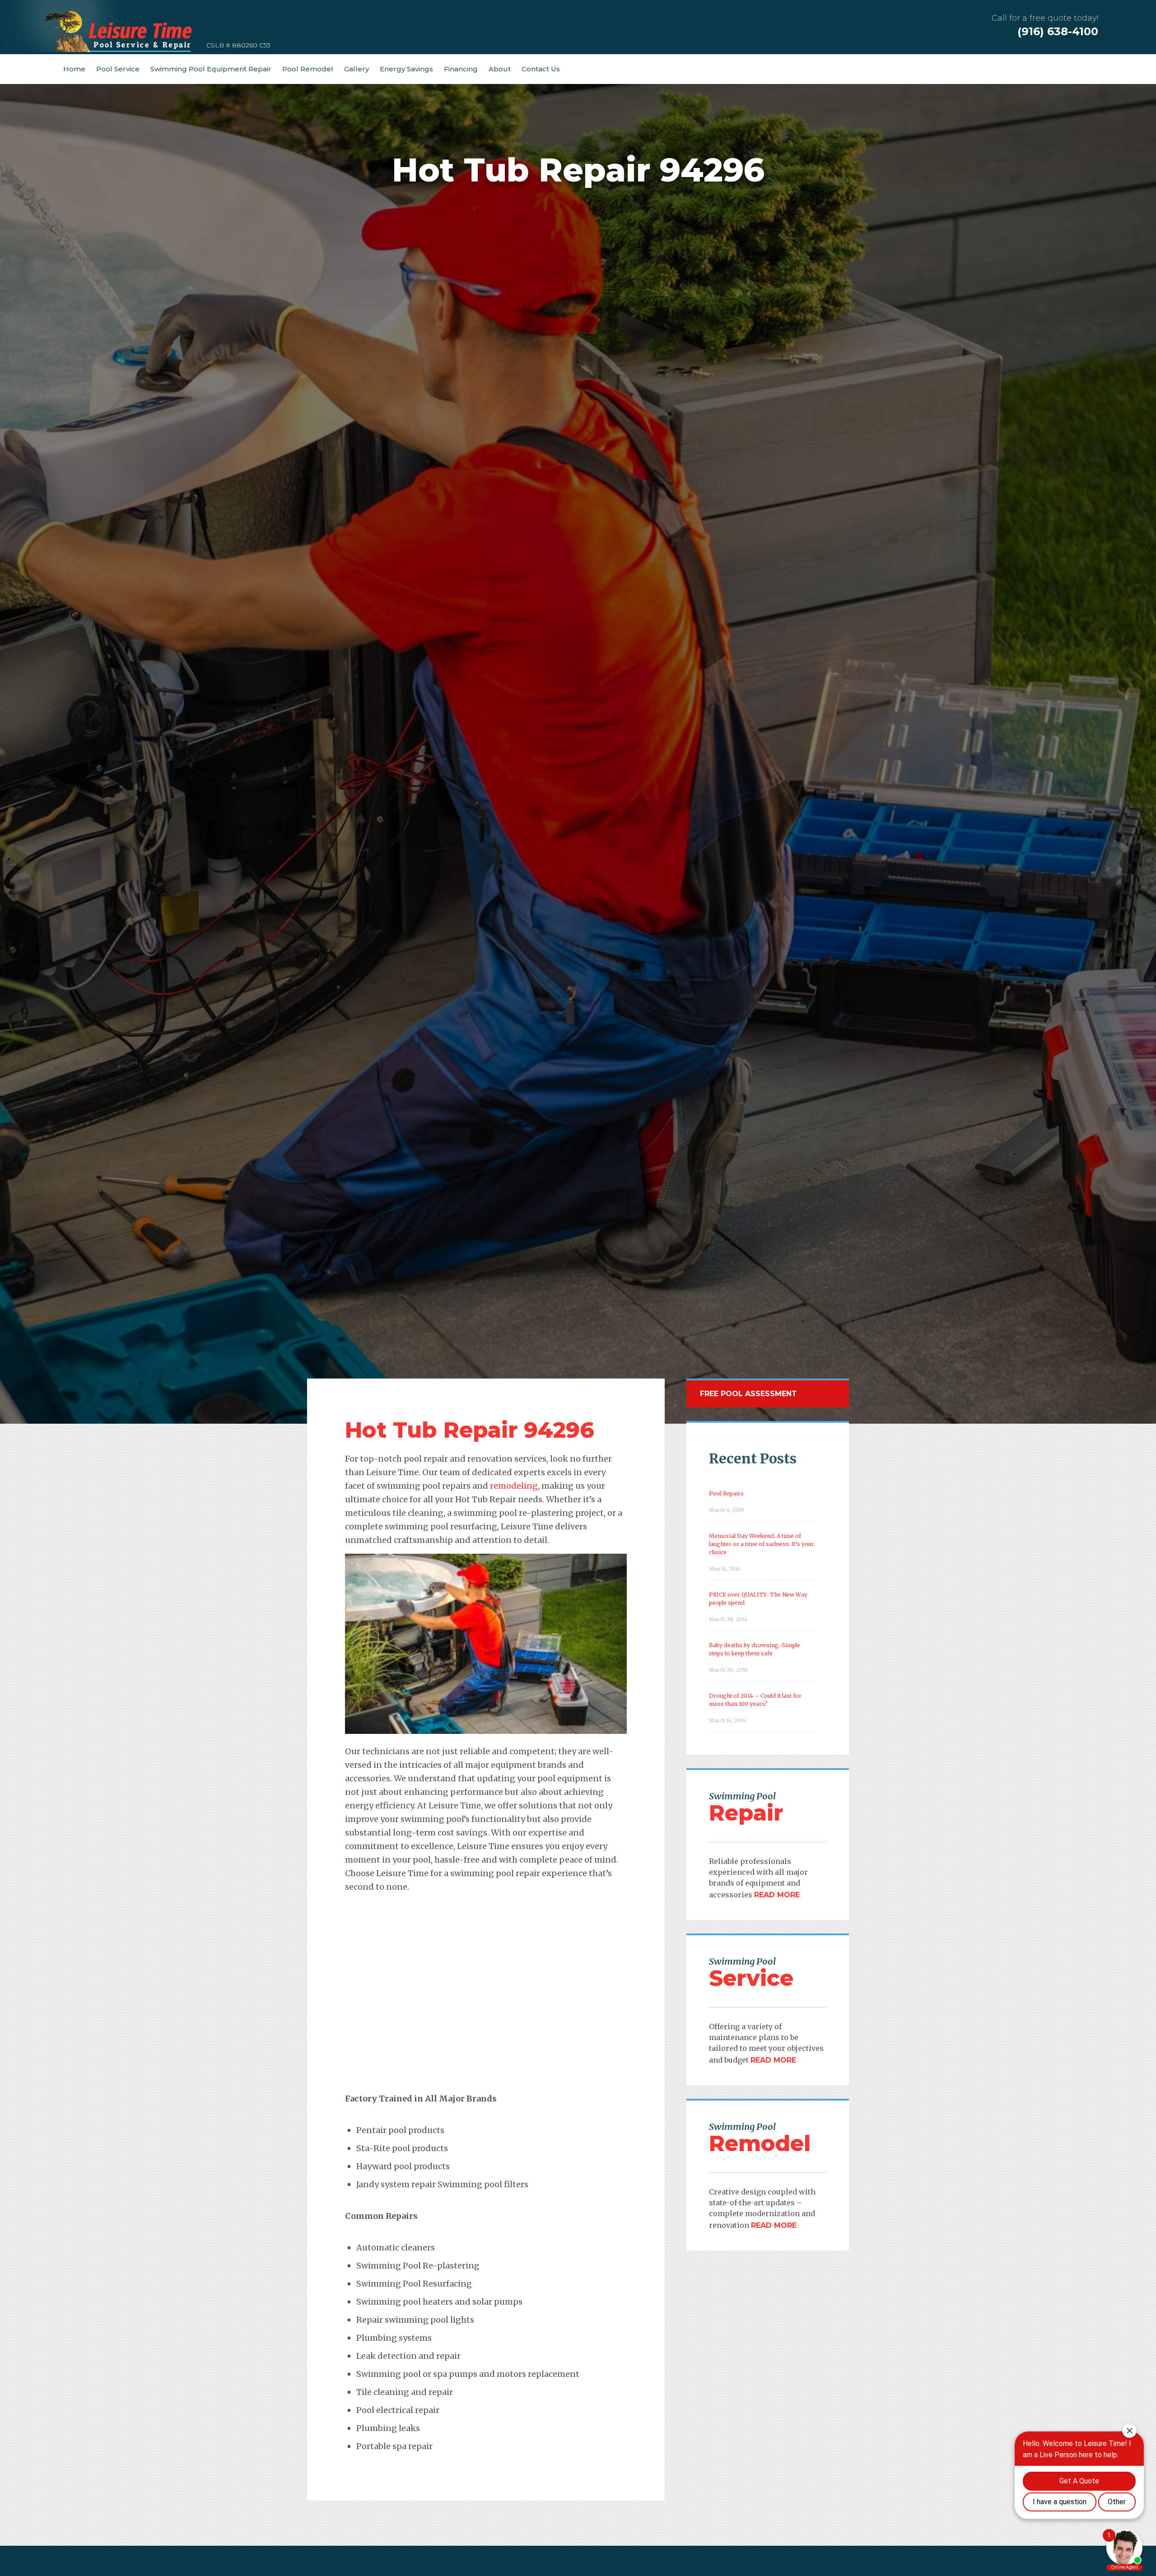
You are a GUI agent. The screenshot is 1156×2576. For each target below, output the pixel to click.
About (500, 69)
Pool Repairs (726, 1493)
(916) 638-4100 (1058, 31)
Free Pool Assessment (748, 1394)
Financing (461, 69)
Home (74, 69)
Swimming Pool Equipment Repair (211, 69)
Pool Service (118, 69)
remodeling (514, 1486)
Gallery (357, 69)
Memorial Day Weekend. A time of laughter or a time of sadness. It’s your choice (762, 1544)
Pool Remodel (308, 69)
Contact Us (541, 69)
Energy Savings (406, 69)
